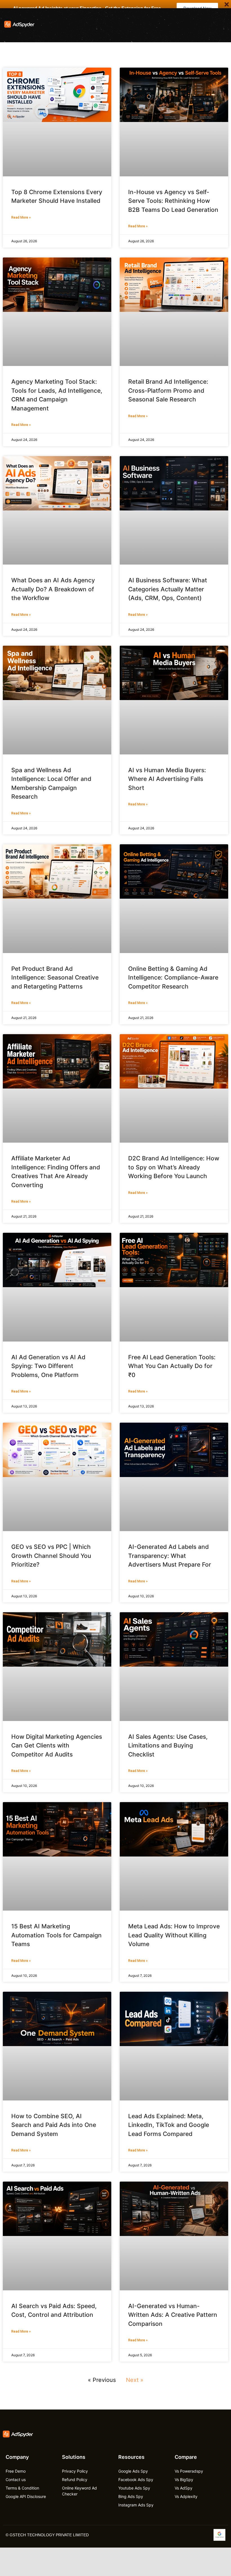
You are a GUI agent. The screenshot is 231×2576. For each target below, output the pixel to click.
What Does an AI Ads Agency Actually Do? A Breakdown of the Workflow (53, 589)
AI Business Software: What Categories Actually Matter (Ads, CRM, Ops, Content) (168, 589)
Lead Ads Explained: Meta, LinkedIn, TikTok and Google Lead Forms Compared (169, 2125)
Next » (135, 2380)
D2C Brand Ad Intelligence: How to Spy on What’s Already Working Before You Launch (174, 1167)
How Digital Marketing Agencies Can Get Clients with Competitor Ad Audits (57, 1746)
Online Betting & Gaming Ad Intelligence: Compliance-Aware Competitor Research (173, 978)
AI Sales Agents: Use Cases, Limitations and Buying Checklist (168, 1746)
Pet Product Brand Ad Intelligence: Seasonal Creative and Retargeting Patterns (55, 978)
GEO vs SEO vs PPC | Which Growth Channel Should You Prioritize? (51, 1556)
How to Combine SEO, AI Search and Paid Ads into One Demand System (54, 2125)
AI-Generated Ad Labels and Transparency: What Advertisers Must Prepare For (170, 1556)
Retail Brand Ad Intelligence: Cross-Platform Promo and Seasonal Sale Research (168, 390)
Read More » (21, 217)
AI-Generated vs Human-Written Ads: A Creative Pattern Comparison (173, 2315)
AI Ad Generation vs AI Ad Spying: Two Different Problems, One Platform (48, 1366)
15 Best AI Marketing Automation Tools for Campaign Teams (56, 1935)
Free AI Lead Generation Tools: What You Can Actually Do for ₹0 (172, 1366)
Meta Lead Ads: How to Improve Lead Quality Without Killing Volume (174, 1935)
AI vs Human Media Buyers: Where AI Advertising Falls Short (167, 779)
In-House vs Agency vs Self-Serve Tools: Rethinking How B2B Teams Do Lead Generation (173, 201)
